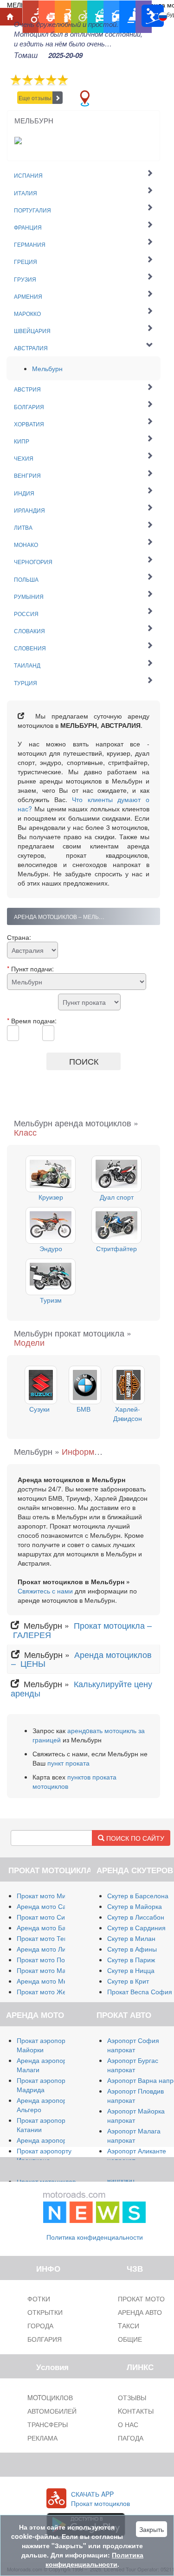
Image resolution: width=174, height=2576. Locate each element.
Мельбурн (47, 368)
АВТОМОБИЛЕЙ (52, 2411)
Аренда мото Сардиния (53, 1906)
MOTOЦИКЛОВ (50, 2397)
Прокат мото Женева (49, 1991)
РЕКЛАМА (42, 2438)
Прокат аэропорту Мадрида (44, 2085)
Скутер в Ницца (131, 1970)
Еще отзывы (35, 98)
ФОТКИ (39, 2299)
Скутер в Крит (128, 1981)
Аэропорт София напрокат (133, 2045)
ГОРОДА (40, 2325)
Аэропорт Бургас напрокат (133, 2065)
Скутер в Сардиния (136, 1927)
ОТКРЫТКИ (45, 2312)
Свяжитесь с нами (45, 1591)
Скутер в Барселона (138, 1895)
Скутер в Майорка (135, 1906)
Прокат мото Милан (47, 1895)
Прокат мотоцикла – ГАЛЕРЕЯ (81, 1630)
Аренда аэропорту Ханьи (55, 2140)
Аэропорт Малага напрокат (134, 2135)
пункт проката (68, 1763)
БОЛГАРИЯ (45, 2339)
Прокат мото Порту (46, 1959)
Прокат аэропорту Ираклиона (44, 2155)
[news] (95, 2205)
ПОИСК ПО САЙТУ (134, 1838)
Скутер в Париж (131, 1959)
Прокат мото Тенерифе (52, 1938)
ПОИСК (84, 1061)
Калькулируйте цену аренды (81, 1688)
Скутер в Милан (131, 1938)
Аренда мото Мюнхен (50, 1981)
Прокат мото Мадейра (51, 1970)
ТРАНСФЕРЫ (48, 2424)
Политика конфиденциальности (95, 2237)
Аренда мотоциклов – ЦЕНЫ (81, 1659)
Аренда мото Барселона (54, 1927)
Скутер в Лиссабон (136, 1917)
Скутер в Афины (132, 1949)
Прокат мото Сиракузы (51, 1917)
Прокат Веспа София (140, 1991)
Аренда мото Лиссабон (52, 1949)
